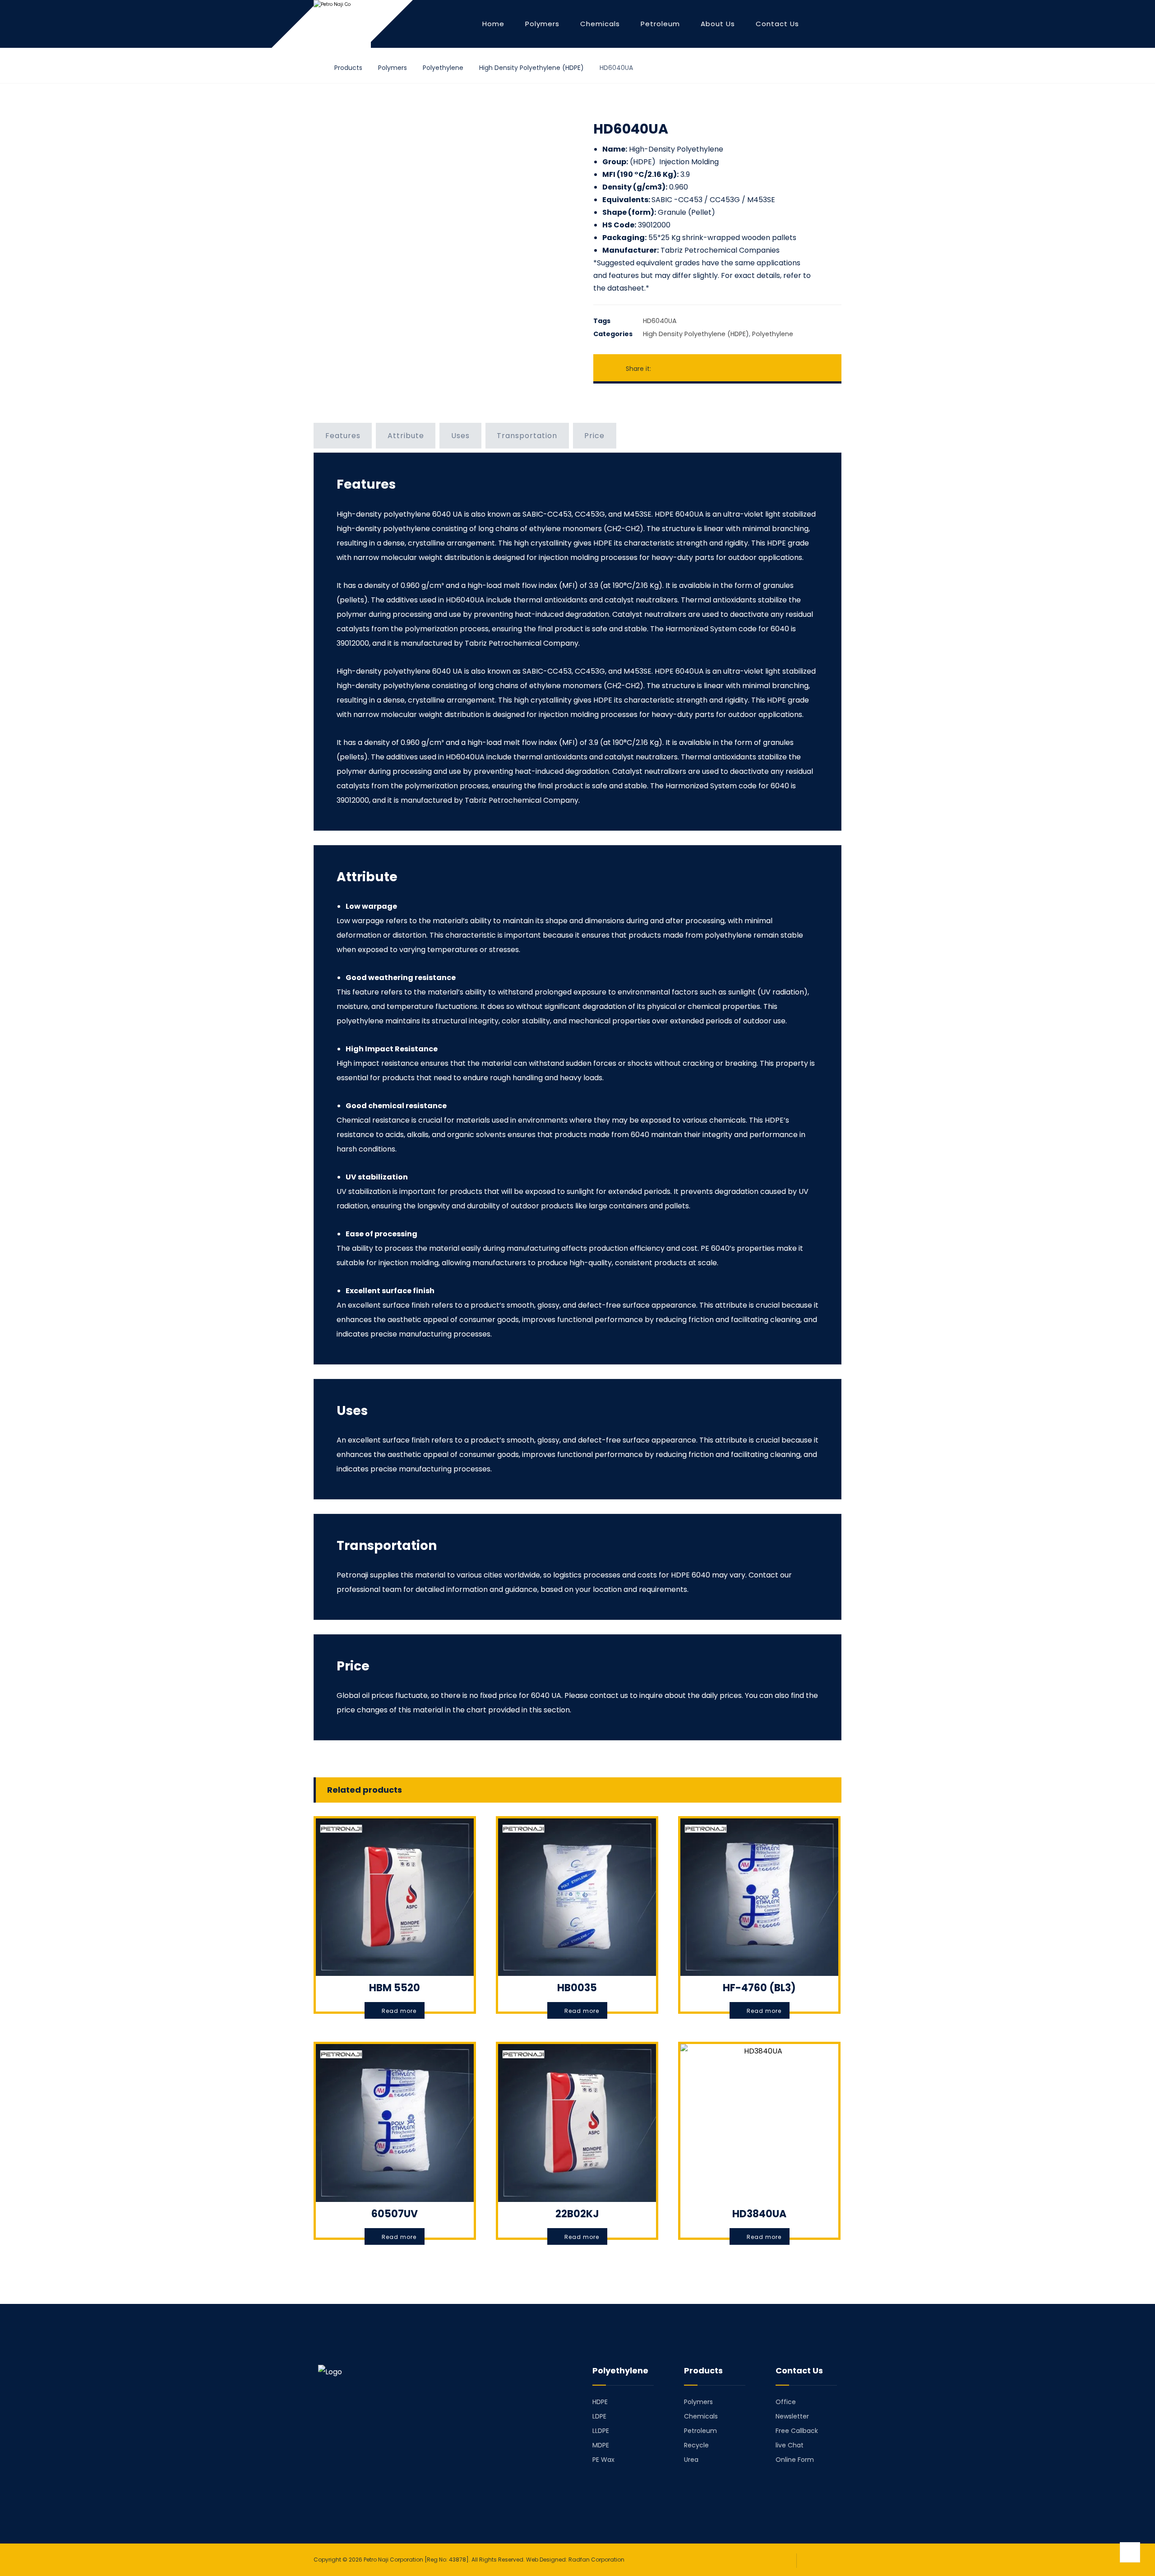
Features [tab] (343, 436)
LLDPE (601, 2431)
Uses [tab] (460, 436)
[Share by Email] (775, 368)
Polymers (698, 2402)
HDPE (600, 2402)
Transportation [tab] (527, 436)
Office (786, 2402)
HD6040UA (660, 321)
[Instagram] (362, 2500)
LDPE (599, 2416)
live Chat (790, 2445)
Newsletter (792, 2416)
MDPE (601, 2445)
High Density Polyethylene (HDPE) (696, 334)
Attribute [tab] (406, 436)
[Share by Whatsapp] (730, 368)
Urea (691, 2460)
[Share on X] (685, 368)
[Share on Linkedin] (707, 368)
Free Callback (797, 2431)
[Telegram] (350, 2500)
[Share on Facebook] (662, 368)
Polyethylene (773, 334)
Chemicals (701, 2416)
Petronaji (352, 1575)
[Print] (798, 368)
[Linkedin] (337, 2500)
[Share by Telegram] (753, 368)
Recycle (696, 2445)
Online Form (795, 2460)
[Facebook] (324, 2500)
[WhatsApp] (375, 2500)
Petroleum (700, 2431)
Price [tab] (594, 436)
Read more (399, 2011)
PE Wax (603, 2460)
